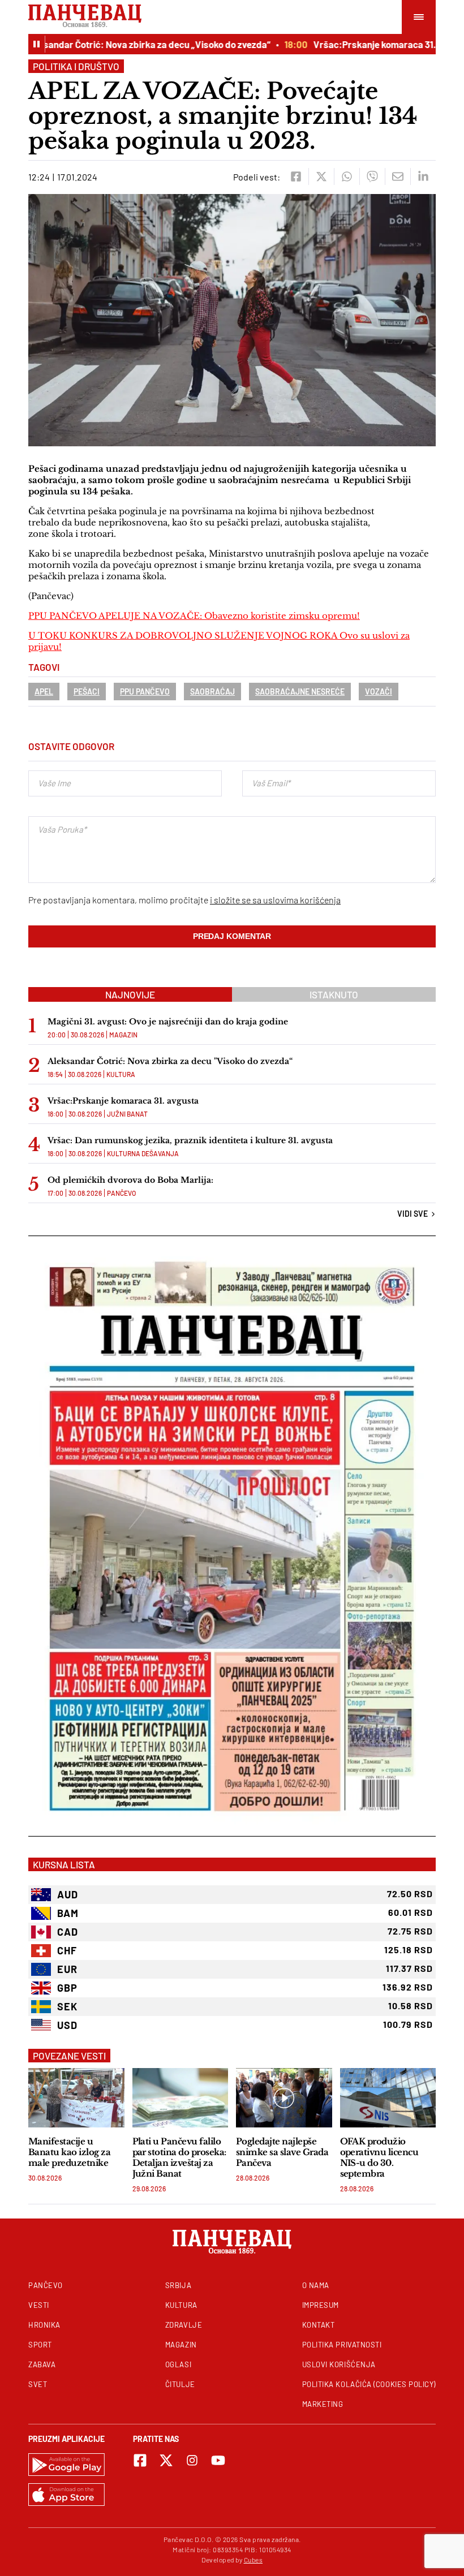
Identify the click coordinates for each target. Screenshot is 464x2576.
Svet (38, 2384)
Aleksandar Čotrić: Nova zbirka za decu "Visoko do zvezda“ (170, 1061)
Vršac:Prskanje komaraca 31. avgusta (373, 44)
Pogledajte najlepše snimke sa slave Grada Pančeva (282, 2152)
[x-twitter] (166, 2460)
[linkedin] (423, 176)
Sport (40, 2345)
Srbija (178, 2285)
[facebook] (296, 176)
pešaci (87, 692)
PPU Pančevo (145, 692)
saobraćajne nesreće (300, 692)
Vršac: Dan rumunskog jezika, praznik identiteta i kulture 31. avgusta (190, 1140)
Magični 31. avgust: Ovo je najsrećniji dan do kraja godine (168, 1022)
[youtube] (218, 2460)
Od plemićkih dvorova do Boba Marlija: (130, 1180)
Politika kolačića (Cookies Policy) (369, 2384)
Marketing (323, 2404)
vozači (379, 692)
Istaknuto (334, 994)
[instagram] (192, 2460)
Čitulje (180, 2384)
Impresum (321, 2305)
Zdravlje (184, 2325)
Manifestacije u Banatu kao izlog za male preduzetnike (69, 2152)
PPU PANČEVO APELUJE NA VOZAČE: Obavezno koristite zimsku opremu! (194, 616)
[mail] (398, 176)
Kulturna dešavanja (143, 1153)
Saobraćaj (212, 692)
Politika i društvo (76, 66)
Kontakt (319, 2325)
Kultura (121, 1074)
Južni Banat (127, 1114)
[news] (76, 2098)
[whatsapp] (347, 176)
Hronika (44, 2325)
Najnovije (130, 994)
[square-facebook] (140, 2460)
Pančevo (121, 1193)
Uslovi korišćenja (339, 2364)
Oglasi (178, 2364)
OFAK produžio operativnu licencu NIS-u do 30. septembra (379, 2157)
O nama (316, 2285)
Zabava (42, 2364)
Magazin (123, 1035)
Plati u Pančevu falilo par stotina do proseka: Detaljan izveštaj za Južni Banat (179, 2157)
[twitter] (321, 176)
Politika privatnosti (342, 2345)
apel (44, 692)
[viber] (372, 176)
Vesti (39, 2305)
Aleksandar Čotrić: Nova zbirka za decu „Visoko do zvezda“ (128, 44)
